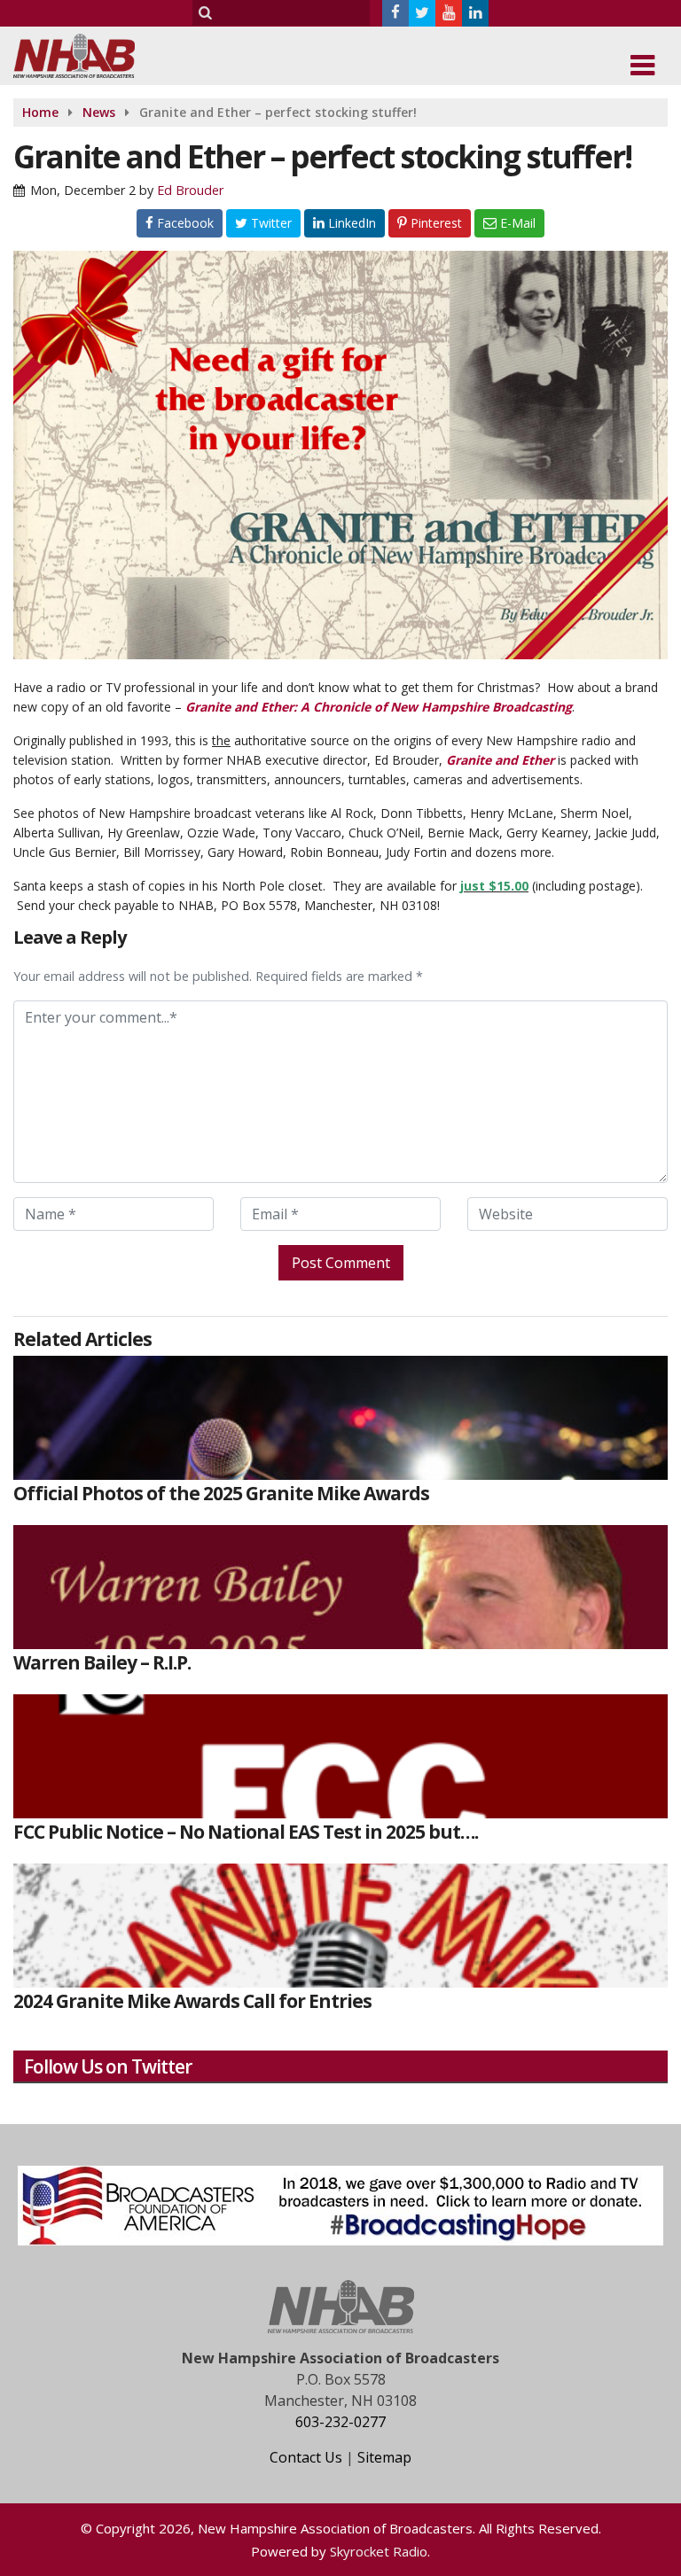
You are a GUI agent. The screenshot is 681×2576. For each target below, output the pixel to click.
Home (40, 112)
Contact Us (306, 2457)
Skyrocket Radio (379, 2551)
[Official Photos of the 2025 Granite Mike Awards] (340, 1418)
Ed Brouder (190, 190)
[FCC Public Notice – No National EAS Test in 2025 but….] (340, 1756)
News (99, 112)
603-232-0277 (340, 2422)
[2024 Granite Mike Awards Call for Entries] (340, 1926)
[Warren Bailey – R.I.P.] (340, 1587)
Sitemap (384, 2457)
